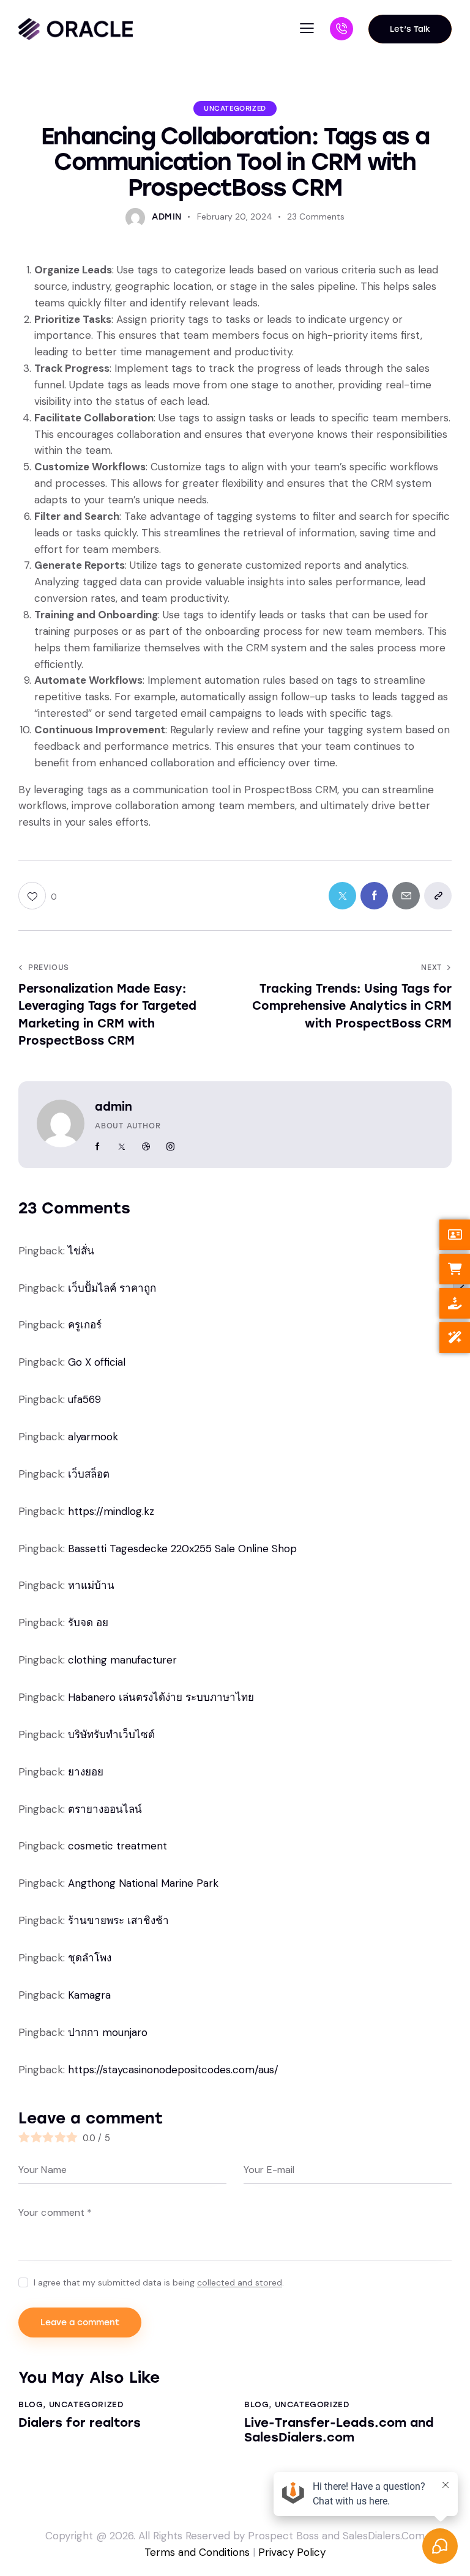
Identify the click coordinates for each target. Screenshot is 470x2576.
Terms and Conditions (197, 2552)
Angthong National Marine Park (143, 1883)
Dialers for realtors (80, 2422)
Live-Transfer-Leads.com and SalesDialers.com (339, 2430)
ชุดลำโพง (90, 1958)
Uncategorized (235, 109)
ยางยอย (86, 1772)
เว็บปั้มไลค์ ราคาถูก (112, 1288)
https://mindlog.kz (111, 1511)
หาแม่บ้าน (91, 1585)
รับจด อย (88, 1623)
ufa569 (84, 1399)
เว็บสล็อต (89, 1474)
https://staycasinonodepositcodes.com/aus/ (173, 2070)
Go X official (97, 1362)
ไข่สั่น (81, 1251)
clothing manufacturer (122, 1660)
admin (114, 1107)
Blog (31, 2404)
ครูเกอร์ (85, 1325)
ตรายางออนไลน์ (105, 1809)
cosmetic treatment (117, 1846)
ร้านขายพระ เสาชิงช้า (118, 1920)
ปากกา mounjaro (108, 2032)
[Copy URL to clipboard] (438, 896)
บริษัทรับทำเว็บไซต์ (111, 1734)
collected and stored (240, 2283)
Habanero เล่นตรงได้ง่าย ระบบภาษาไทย (161, 1697)
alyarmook (93, 1437)
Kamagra (89, 1995)
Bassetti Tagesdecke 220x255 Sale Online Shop (182, 1549)
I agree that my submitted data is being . (159, 2282)
